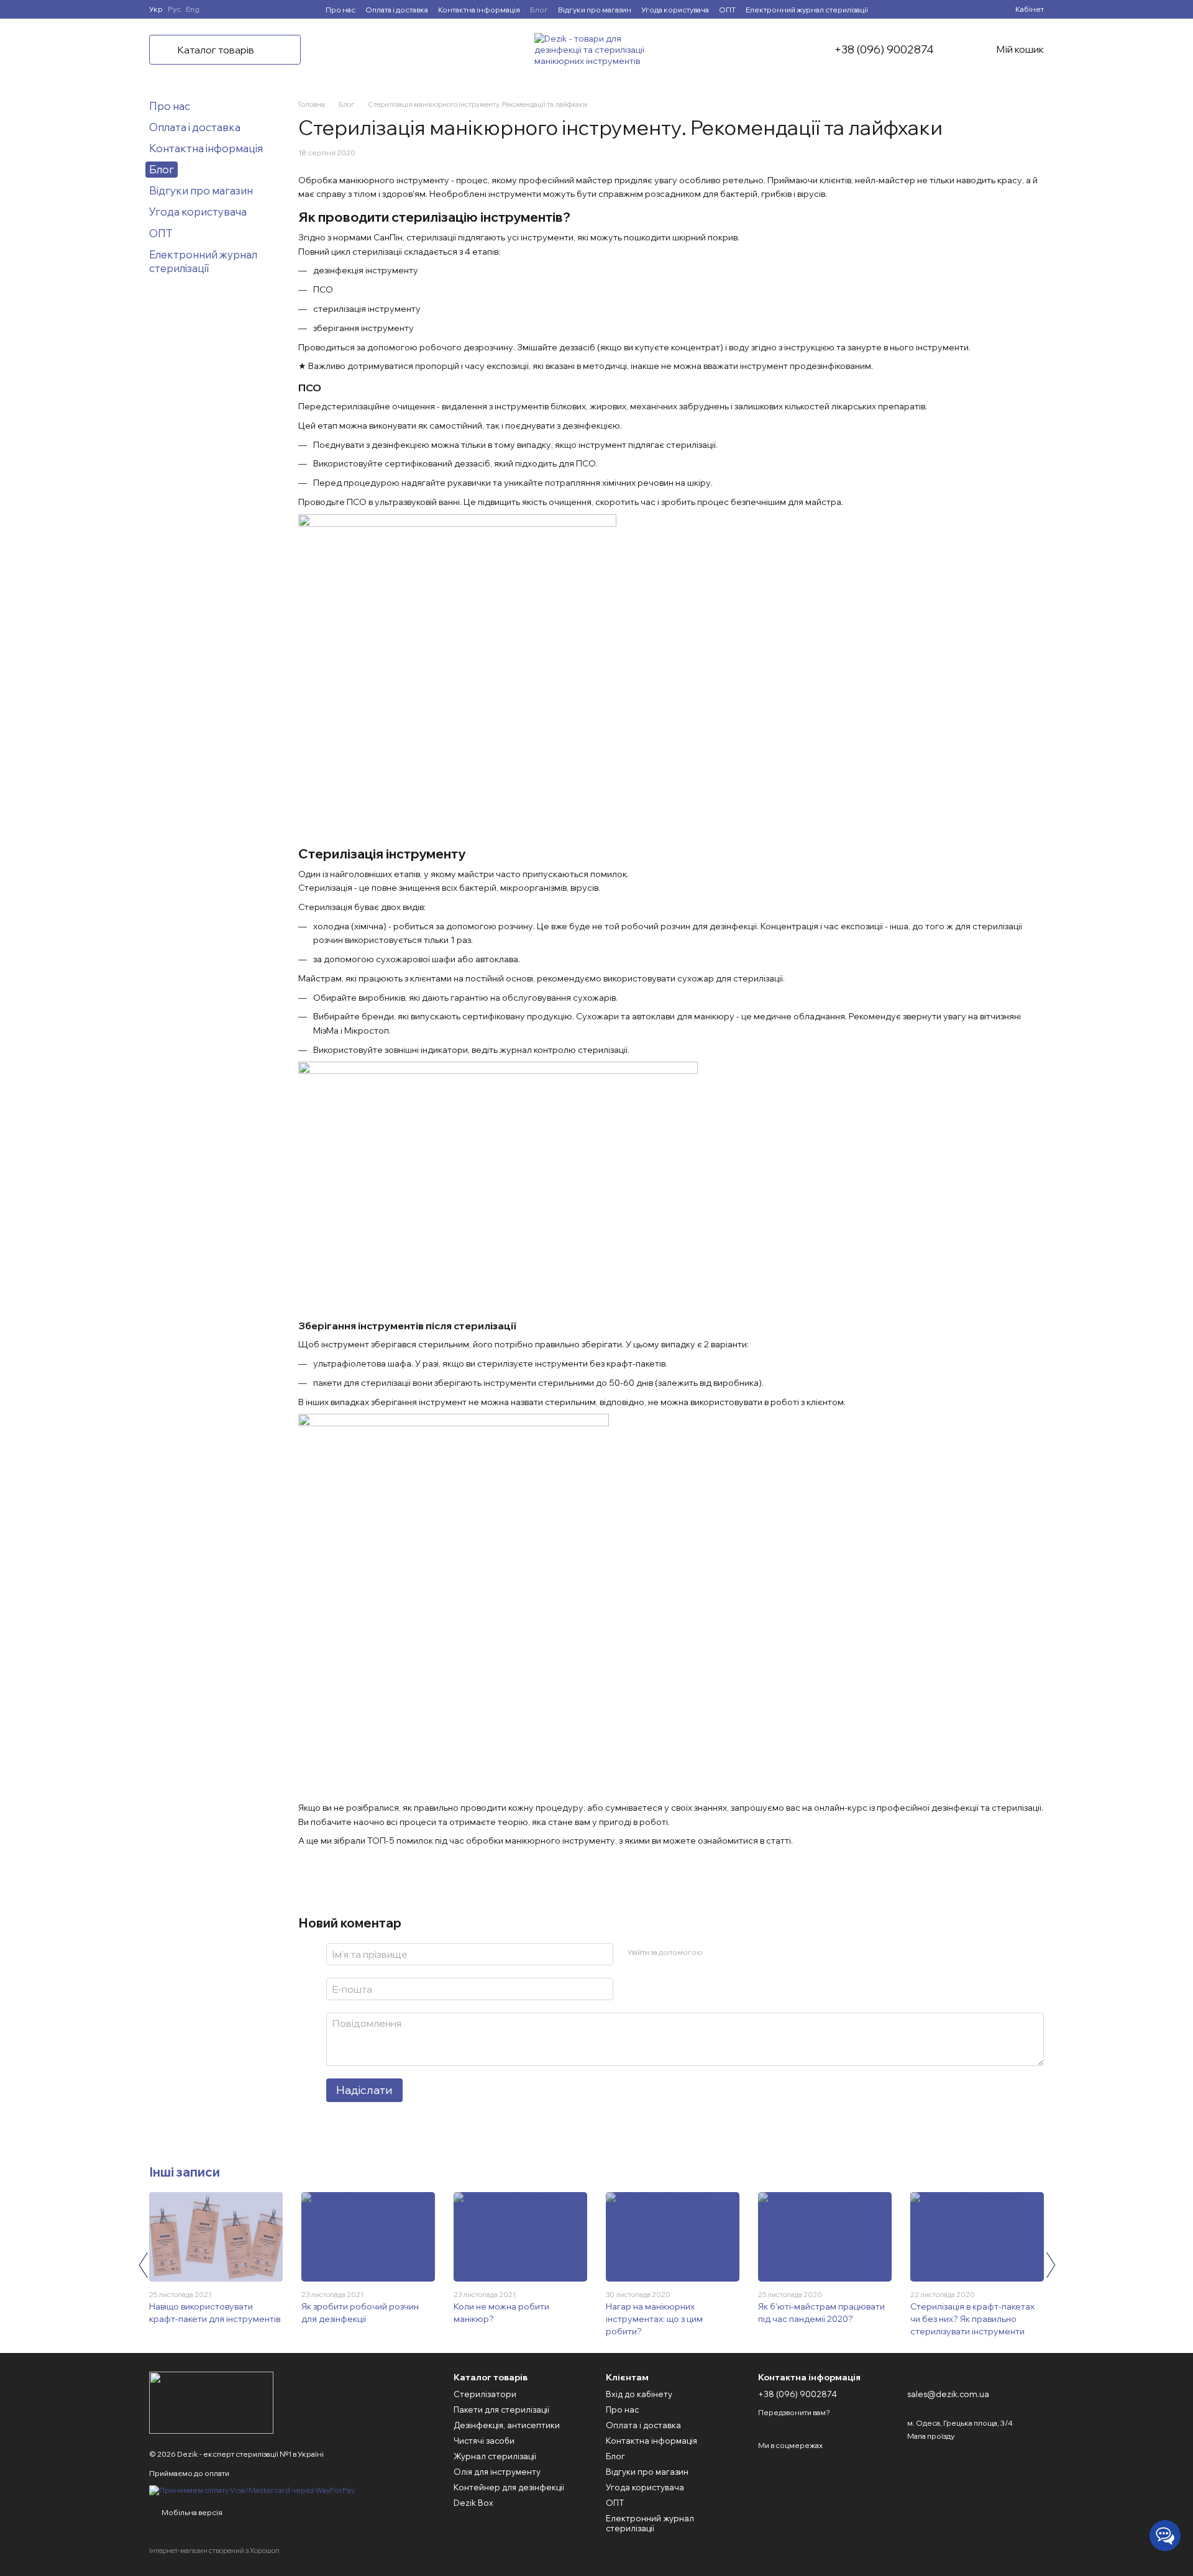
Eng (193, 9)
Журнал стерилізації (495, 2456)
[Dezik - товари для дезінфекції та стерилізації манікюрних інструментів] (211, 2402)
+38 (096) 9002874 (884, 50)
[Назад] (143, 2265)
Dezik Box (473, 2503)
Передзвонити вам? (794, 2412)
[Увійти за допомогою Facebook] (716, 1952)
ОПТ (727, 10)
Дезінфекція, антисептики (507, 2425)
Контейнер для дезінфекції (509, 2487)
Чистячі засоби (484, 2441)
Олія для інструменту (497, 2472)
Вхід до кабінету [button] (639, 2394)
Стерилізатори (485, 2394)
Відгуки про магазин (595, 10)
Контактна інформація (479, 10)
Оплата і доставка (397, 10)
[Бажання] (983, 9)
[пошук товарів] (336, 50)
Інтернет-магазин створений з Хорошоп (214, 2551)
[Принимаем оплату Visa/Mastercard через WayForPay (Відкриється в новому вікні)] (252, 2489)
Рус (174, 9)
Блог (539, 10)
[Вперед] (1050, 2265)
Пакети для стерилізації (501, 2410)
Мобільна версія (191, 2512)
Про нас (341, 10)
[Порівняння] (961, 9)
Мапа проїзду (931, 2436)
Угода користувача (675, 10)
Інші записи (185, 2172)
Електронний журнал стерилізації (807, 10)
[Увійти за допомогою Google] (736, 1952)
